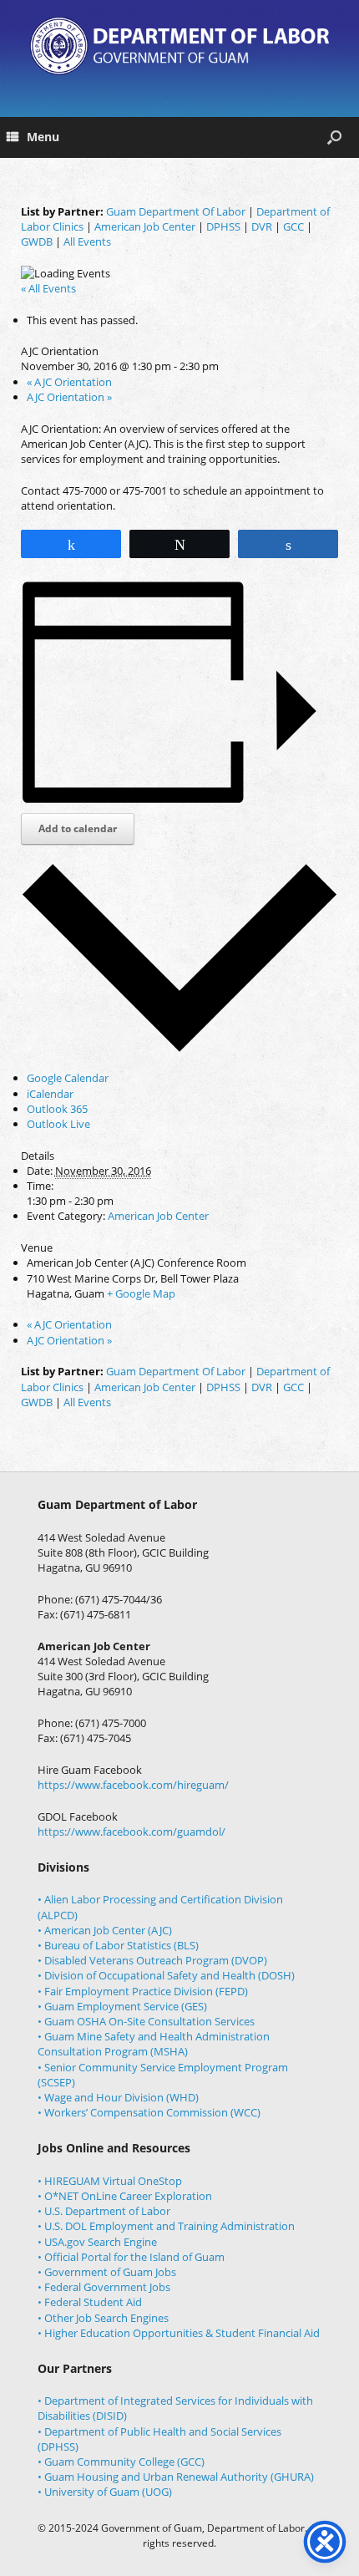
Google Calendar (68, 1078)
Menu (43, 137)
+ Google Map (141, 1293)
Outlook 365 (57, 1109)
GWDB (37, 241)
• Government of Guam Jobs (107, 2272)
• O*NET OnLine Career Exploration (125, 2196)
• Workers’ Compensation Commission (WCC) (149, 2112)
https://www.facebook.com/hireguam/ (133, 1785)
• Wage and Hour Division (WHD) (118, 2097)
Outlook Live (58, 1124)
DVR (262, 226)
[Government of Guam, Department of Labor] (179, 46)
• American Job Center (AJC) (105, 1930)
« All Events (48, 288)
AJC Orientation (69, 382)
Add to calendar (78, 828)
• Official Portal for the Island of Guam (131, 2257)
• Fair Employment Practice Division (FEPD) (143, 1991)
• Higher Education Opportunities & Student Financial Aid (179, 2333)
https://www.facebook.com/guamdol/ (131, 1832)
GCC (293, 226)
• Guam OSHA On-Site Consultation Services (146, 2021)
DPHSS (223, 226)
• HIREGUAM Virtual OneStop (110, 2181)
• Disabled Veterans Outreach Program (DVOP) (152, 1960)
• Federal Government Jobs (104, 2287)
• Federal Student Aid (90, 2302)
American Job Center (145, 226)
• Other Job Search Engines (103, 2318)
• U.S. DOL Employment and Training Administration (166, 2226)
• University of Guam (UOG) (105, 2492)
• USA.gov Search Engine (97, 2242)
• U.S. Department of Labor (104, 2211)
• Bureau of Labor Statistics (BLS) (118, 1945)
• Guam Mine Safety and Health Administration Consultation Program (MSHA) (154, 2044)
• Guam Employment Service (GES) (122, 2006)
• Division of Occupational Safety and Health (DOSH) (166, 1975)
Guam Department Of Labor (176, 211)
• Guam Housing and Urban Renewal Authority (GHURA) (176, 2477)
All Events (87, 241)
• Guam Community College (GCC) (121, 2462)
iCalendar (50, 1094)
